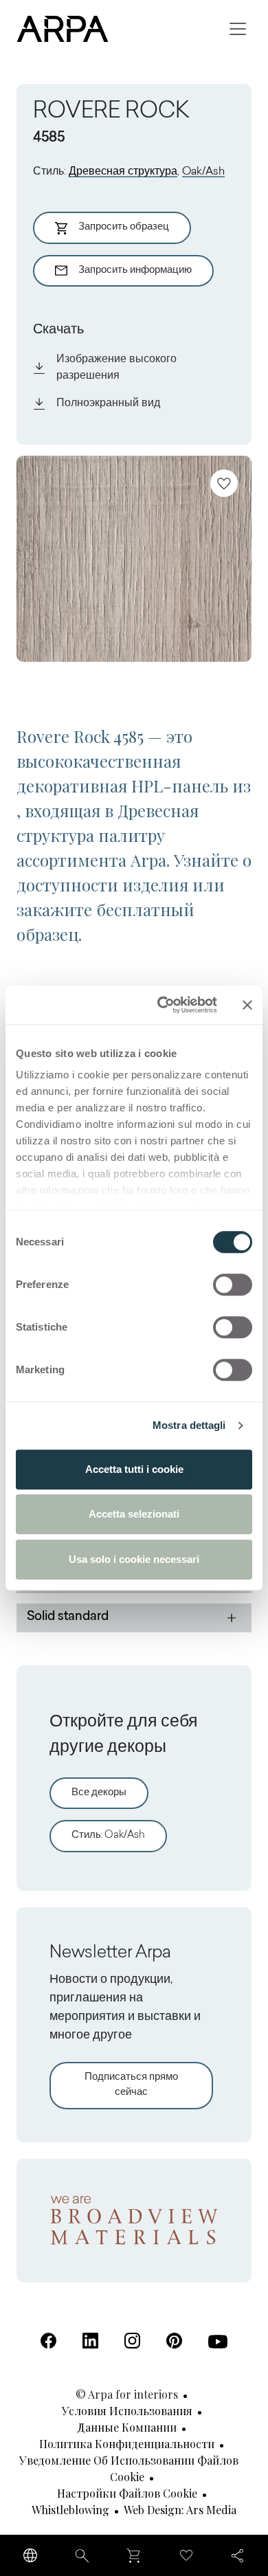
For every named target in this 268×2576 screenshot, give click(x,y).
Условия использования (127, 2411)
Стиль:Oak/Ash (108, 1835)
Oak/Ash (203, 172)
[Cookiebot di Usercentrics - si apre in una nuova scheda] (163, 1005)
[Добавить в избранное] (224, 483)
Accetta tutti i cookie (134, 1469)
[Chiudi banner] (247, 1005)
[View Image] (134, 559)
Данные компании (127, 2427)
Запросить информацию (135, 270)
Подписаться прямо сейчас (131, 2085)
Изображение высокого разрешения (116, 368)
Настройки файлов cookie (127, 2493)
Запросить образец (124, 227)
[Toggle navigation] (238, 29)
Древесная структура (123, 172)
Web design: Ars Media (180, 2510)
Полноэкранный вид (108, 403)
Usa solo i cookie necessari (134, 1559)
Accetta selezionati (134, 1514)
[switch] (233, 1285)
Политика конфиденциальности (127, 2444)
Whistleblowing (70, 2510)
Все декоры (99, 1793)
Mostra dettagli (189, 1425)
